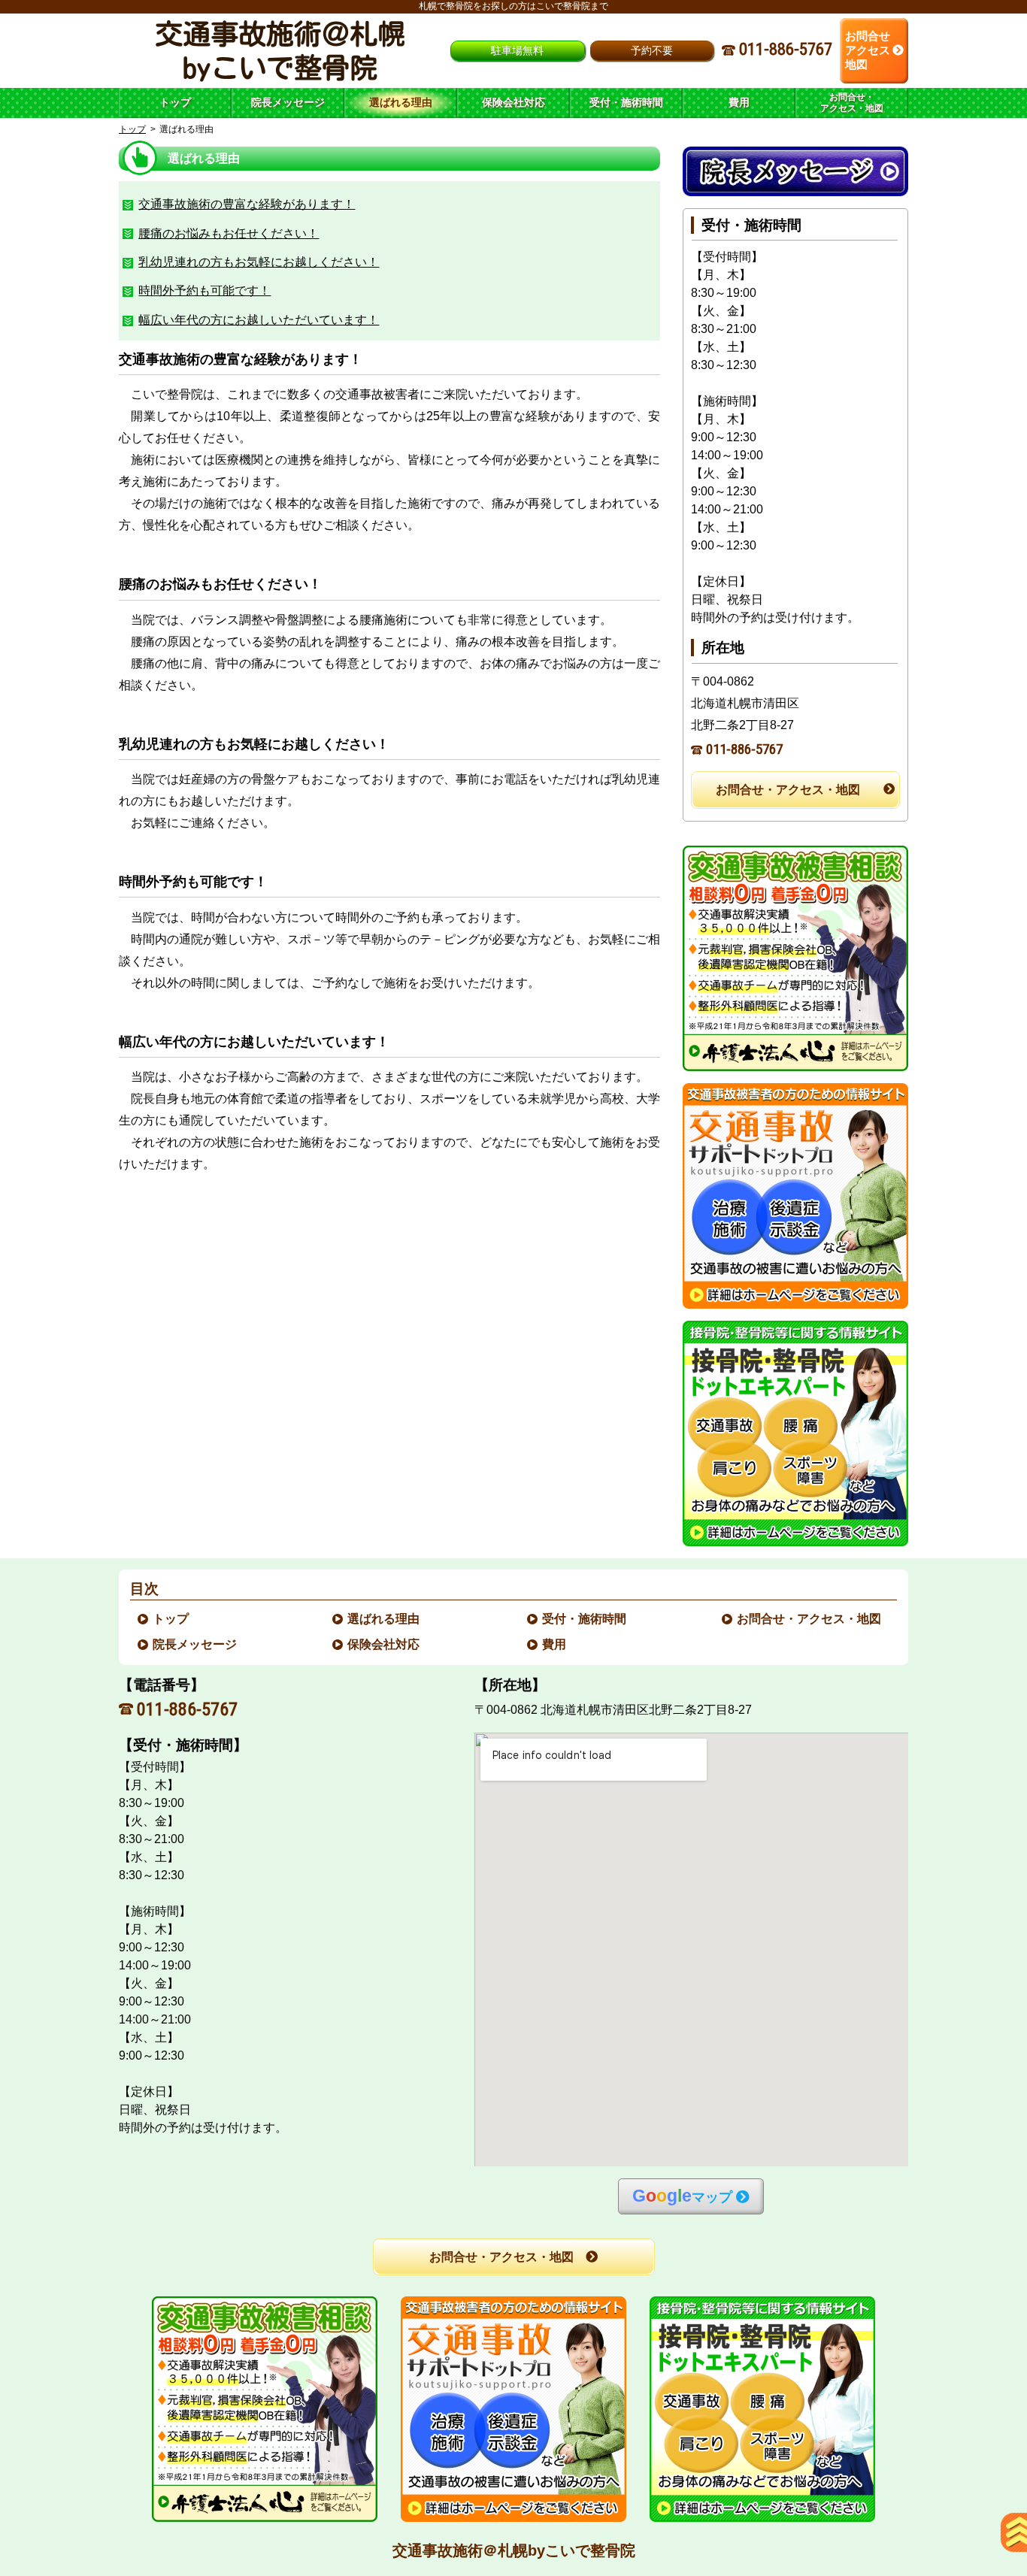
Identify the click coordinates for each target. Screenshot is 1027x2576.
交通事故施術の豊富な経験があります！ (247, 204)
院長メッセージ (195, 1644)
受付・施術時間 (585, 1619)
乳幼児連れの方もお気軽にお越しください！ (259, 262)
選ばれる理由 (384, 1619)
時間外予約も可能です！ (204, 291)
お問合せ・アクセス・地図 (788, 790)
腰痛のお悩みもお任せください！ (229, 233)
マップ (682, 2196)
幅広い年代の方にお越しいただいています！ (259, 320)
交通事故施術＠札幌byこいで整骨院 (514, 2550)
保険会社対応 (384, 1644)
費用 (555, 1644)
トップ (175, 102)
